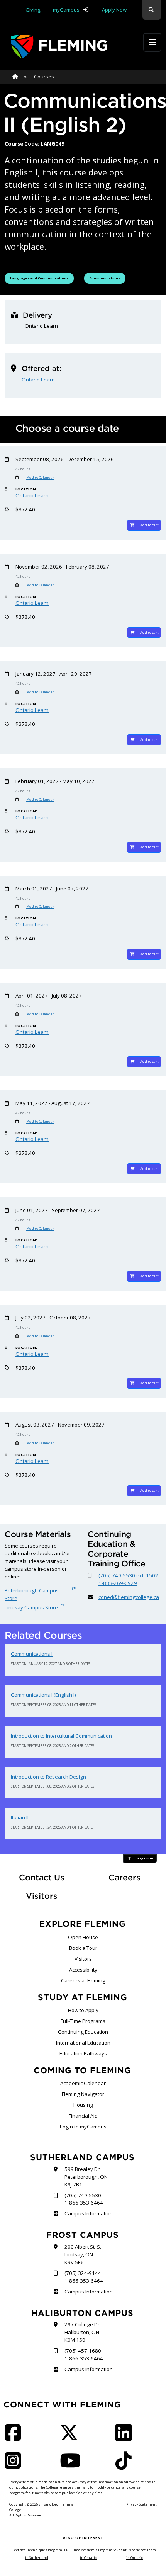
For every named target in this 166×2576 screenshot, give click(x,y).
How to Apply (83, 2010)
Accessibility (83, 1970)
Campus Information (88, 2213)
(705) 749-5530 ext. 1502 (128, 1575)
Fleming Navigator (83, 2094)
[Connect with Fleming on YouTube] (73, 2465)
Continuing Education (83, 2032)
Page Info (145, 1858)
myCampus (66, 10)
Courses (44, 77)
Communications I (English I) (43, 1695)
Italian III (20, 1817)
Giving (33, 10)
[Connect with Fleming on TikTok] (126, 2465)
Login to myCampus (83, 2127)
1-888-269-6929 (118, 1583)
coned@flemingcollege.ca (129, 1597)
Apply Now (114, 10)
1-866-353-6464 (84, 2203)
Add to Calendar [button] (40, 478)
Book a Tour (83, 1948)
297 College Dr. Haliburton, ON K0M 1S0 (83, 2332)
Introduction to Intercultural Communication (61, 1736)
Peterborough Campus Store (32, 1594)
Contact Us (42, 1877)
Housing (83, 2105)
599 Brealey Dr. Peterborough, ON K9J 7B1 (86, 2177)
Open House (83, 1937)
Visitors (42, 1896)
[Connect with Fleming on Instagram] (15, 2465)
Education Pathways (83, 2053)
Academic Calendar (83, 2083)
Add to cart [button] (149, 525)
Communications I (32, 1654)
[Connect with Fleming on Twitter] (71, 2438)
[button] (152, 10)
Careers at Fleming (83, 1980)
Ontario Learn (38, 380)
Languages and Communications (39, 278)
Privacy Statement (141, 2504)
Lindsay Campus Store (31, 1607)
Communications (107, 278)
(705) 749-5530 (83, 2195)
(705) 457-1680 (83, 2351)
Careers (135, 1877)
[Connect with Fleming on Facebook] (15, 2438)
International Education (83, 2043)
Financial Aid (83, 2116)
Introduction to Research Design (48, 1777)
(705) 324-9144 (83, 2273)
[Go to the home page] (59, 47)
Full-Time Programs (83, 2021)
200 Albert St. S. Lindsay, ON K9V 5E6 (83, 2254)
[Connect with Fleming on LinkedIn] (126, 2438)
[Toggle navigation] (152, 42)
